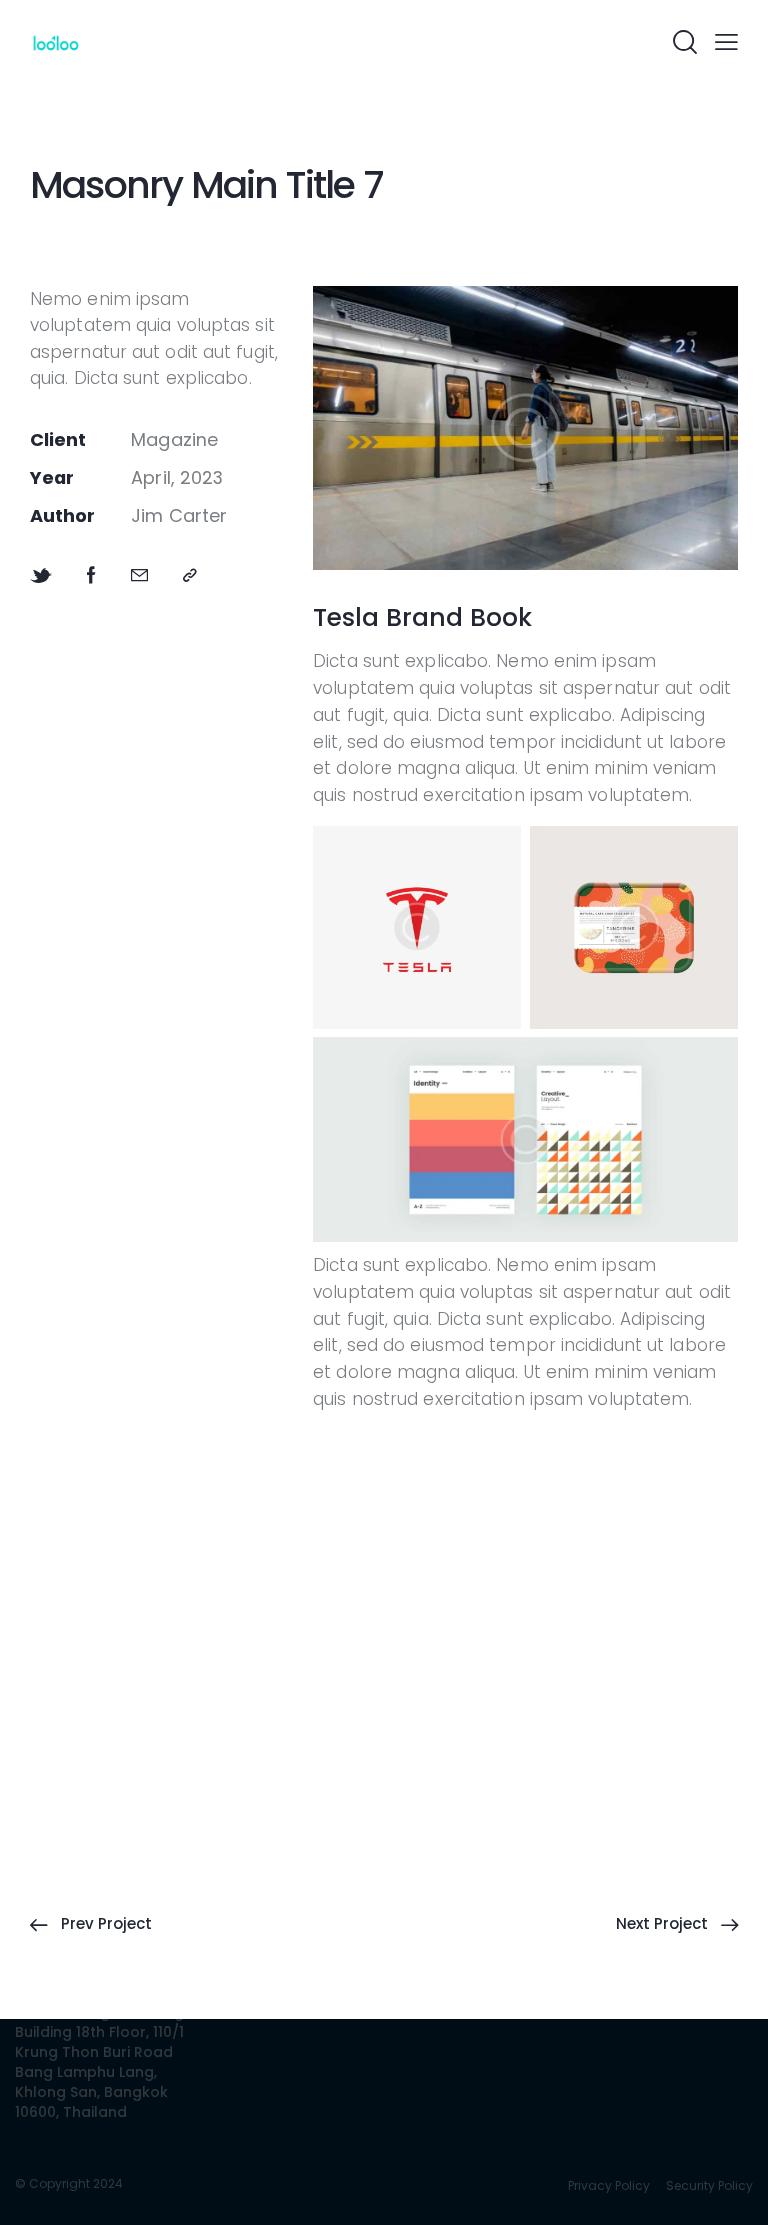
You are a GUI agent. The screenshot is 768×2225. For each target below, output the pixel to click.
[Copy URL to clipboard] (190, 576)
